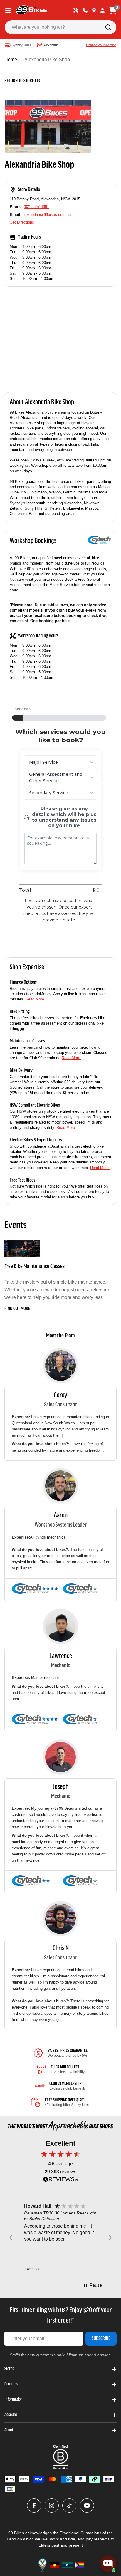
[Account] (102, 10)
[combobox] (60, 27)
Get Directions (22, 222)
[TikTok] (69, 2506)
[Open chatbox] (108, 2564)
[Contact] (85, 10)
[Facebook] (34, 2506)
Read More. (35, 999)
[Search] (108, 27)
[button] (11, 2238)
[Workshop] (76, 10)
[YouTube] (87, 2506)
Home (11, 59)
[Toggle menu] (8, 10)
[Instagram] (52, 2506)
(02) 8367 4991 (36, 207)
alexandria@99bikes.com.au (47, 215)
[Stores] (94, 10)
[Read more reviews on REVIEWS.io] (60, 2181)
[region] (60, 2238)
